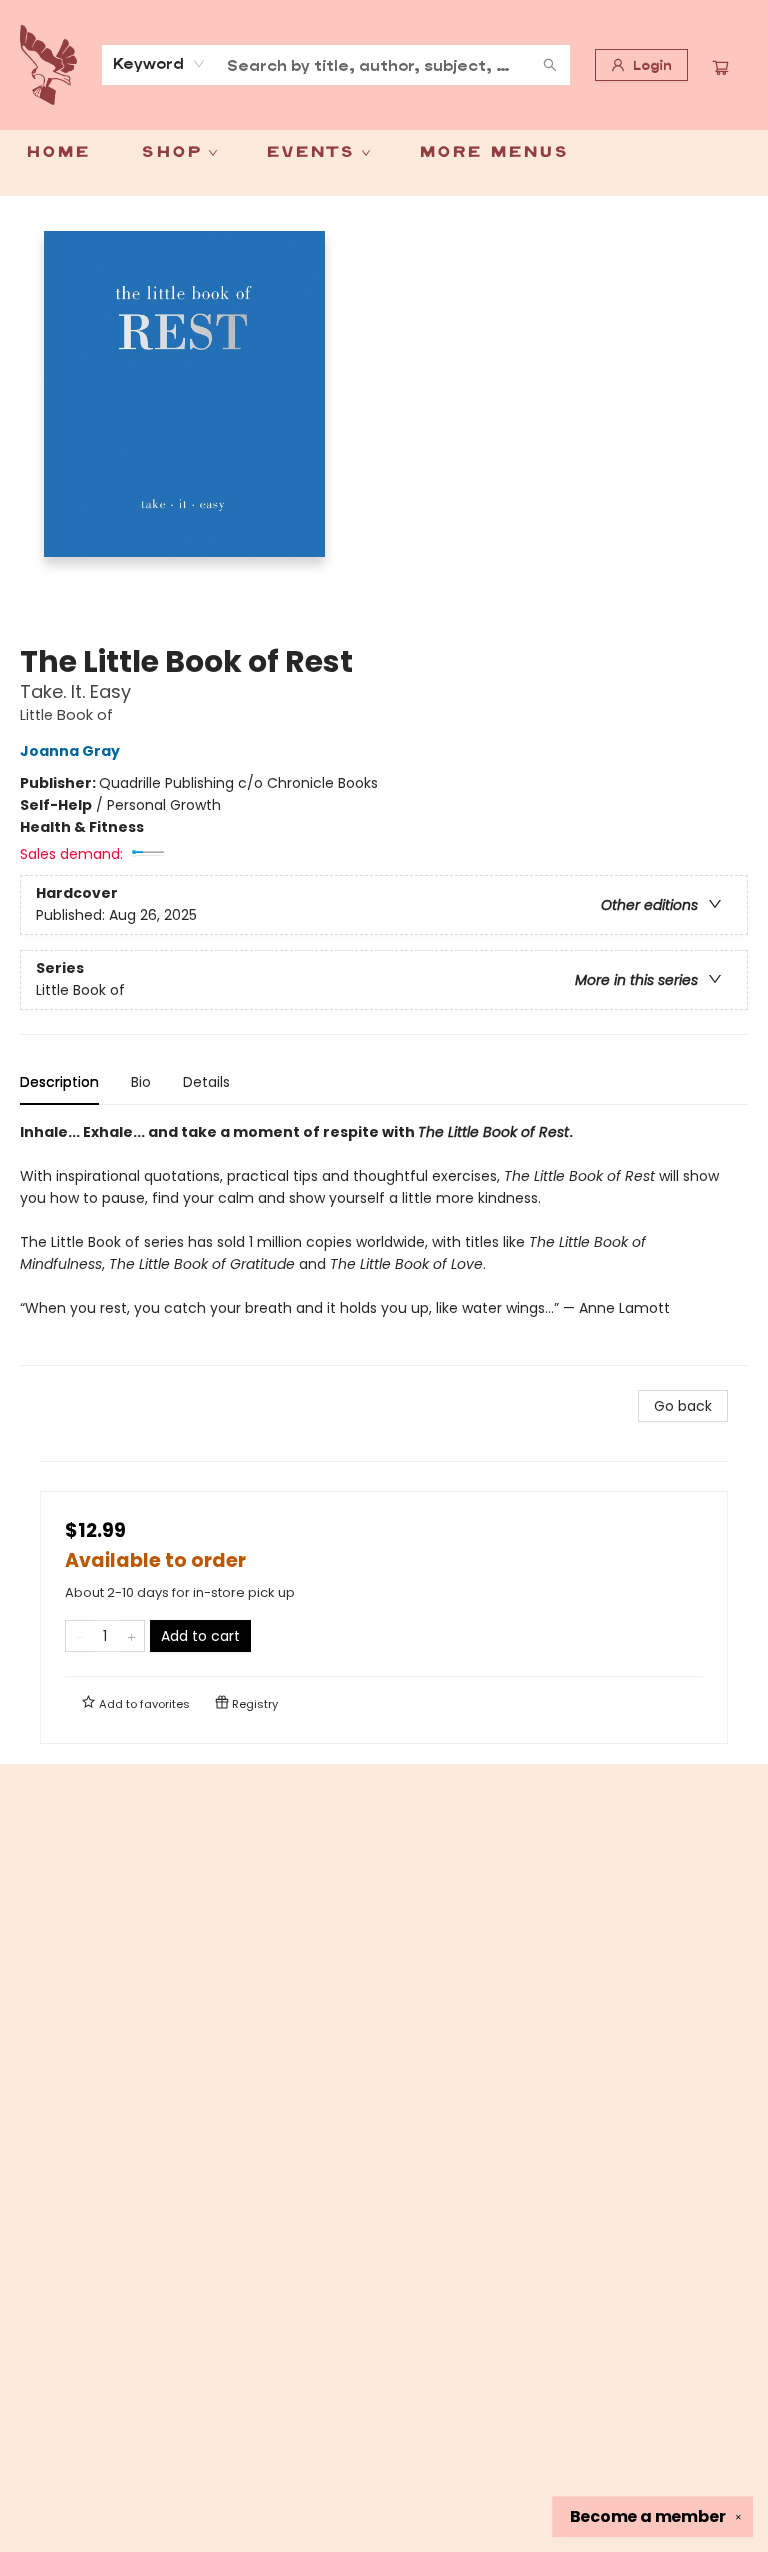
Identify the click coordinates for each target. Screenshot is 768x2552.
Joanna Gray (70, 751)
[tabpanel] (384, 1243)
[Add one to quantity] (131, 1636)
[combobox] (159, 64)
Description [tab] (59, 1082)
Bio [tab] (141, 1082)
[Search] (550, 65)
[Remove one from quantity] (78, 1636)
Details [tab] (206, 1082)
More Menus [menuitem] (493, 153)
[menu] (384, 153)
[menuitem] (57, 153)
